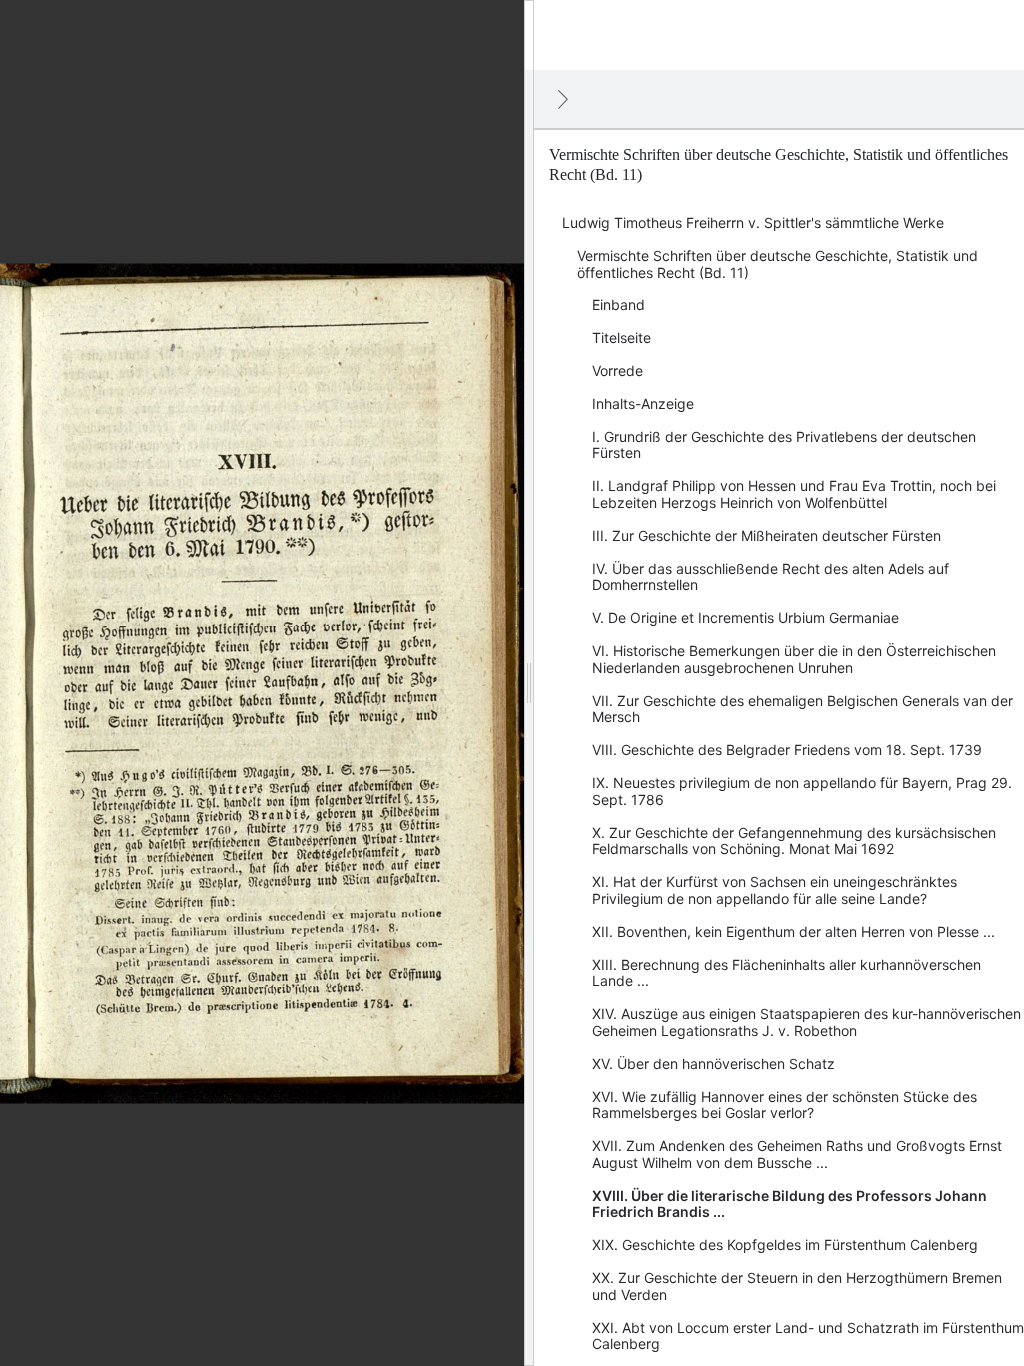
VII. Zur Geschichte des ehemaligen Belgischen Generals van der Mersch (802, 709)
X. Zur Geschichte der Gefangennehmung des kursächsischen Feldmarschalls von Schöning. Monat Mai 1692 (794, 841)
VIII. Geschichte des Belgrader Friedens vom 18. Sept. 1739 (787, 749)
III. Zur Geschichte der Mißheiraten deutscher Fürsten (766, 535)
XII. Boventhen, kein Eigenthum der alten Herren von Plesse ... (793, 931)
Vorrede (617, 370)
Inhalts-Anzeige (643, 403)
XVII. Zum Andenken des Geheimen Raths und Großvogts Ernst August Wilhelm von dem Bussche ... (797, 1154)
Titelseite (621, 337)
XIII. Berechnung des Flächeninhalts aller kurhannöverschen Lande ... (786, 973)
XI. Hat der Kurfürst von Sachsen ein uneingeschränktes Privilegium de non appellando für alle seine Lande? (774, 890)
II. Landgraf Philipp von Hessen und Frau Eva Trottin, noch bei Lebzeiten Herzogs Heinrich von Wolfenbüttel (794, 494)
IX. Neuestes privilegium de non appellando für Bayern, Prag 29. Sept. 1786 (802, 791)
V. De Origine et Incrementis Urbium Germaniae (745, 617)
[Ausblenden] (563, 99)
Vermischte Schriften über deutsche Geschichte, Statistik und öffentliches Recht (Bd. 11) (777, 264)
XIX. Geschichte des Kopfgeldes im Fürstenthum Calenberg (785, 1244)
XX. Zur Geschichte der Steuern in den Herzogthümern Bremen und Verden (797, 1286)
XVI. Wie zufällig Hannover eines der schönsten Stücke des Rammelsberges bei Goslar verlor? (784, 1105)
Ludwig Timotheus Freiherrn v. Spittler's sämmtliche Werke (753, 222)
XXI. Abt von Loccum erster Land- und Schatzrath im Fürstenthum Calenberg (808, 1336)
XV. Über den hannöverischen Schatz (713, 1063)
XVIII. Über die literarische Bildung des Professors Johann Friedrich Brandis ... (789, 1204)
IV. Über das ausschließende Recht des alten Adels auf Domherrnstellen (770, 577)
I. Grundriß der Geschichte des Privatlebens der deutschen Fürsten (784, 445)
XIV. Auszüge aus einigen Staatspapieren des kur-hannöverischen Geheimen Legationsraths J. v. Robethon (806, 1022)
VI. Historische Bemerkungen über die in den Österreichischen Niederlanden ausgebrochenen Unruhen (794, 659)
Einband (618, 304)
